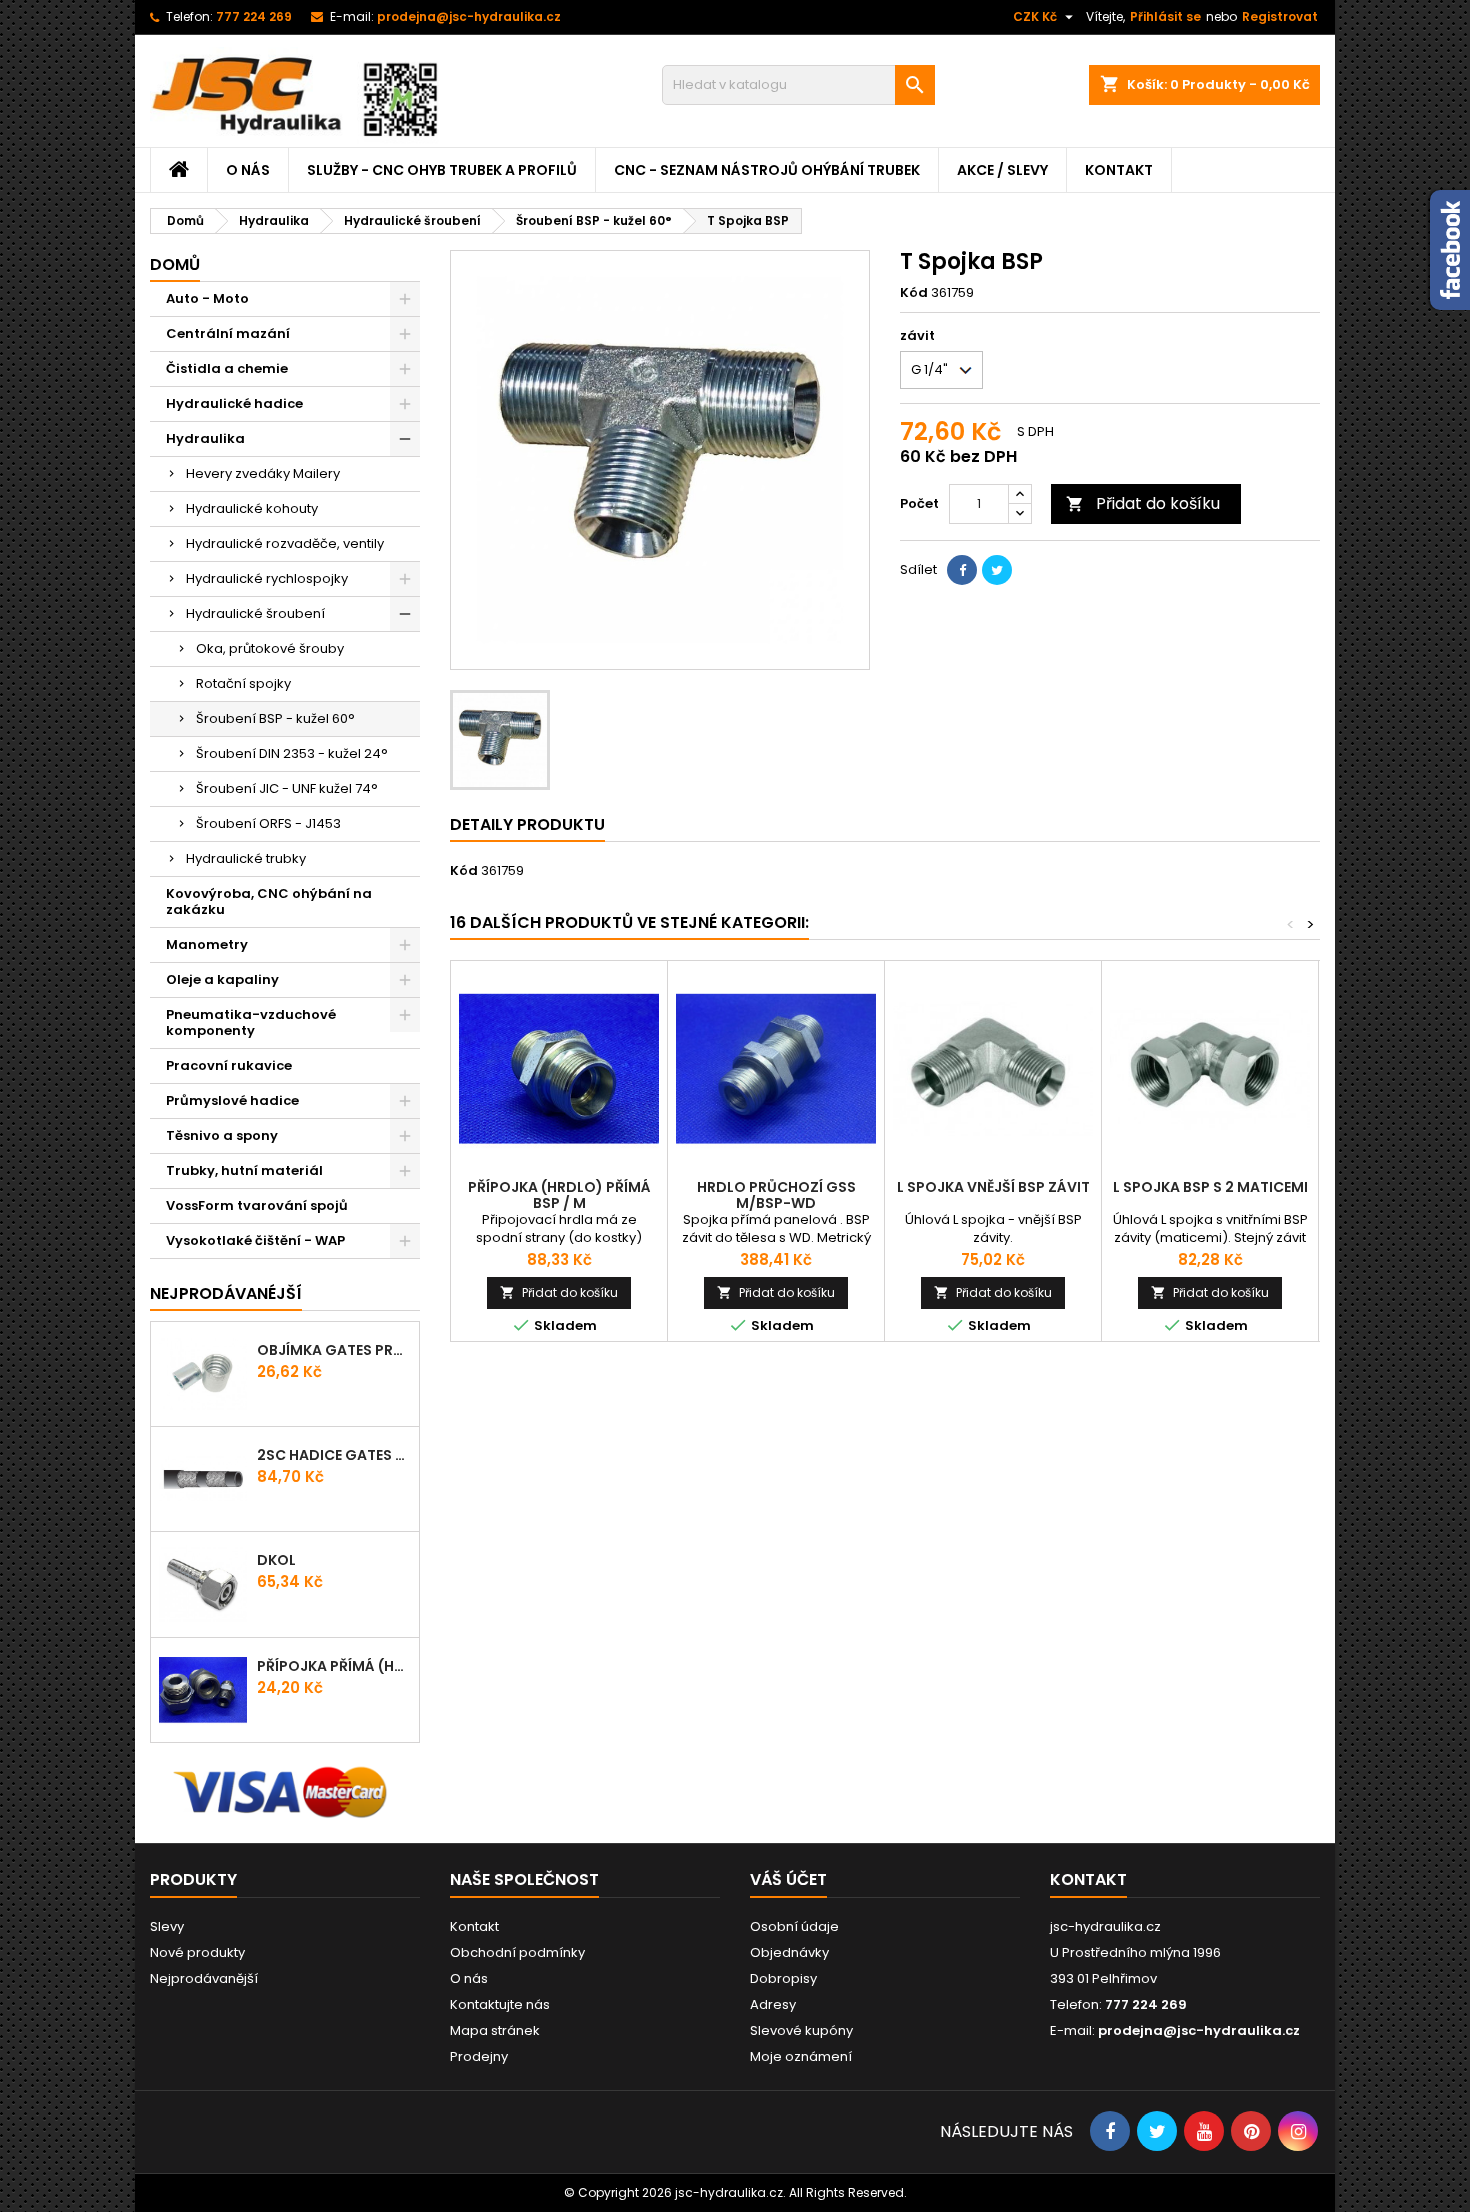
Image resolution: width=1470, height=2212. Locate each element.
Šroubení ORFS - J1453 (268, 823)
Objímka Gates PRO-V (334, 1350)
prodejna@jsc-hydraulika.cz (469, 16)
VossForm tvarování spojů (257, 1205)
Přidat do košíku (1143, 503)
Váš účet (788, 1879)
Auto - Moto (207, 298)
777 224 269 (254, 16)
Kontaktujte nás (500, 2004)
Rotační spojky (243, 683)
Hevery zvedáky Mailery (263, 473)
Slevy (167, 1926)
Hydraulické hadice (234, 403)
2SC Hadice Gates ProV (334, 1455)
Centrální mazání (228, 333)
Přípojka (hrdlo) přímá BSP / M (559, 1195)
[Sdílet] (962, 570)
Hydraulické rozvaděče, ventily (285, 543)
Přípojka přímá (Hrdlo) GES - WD (334, 1666)
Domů (175, 264)
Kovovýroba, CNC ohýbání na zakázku (269, 901)
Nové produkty (197, 1952)
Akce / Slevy (1002, 170)
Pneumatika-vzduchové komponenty (251, 1022)
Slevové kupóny (801, 2030)
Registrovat (1280, 16)
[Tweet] (997, 570)
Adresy (773, 2004)
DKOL (276, 1560)
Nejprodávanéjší (226, 1293)
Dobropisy (783, 1978)
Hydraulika (205, 438)
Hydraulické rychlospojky (267, 578)
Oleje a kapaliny (222, 979)
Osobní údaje (794, 1926)
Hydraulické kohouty (252, 508)
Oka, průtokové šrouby (270, 648)
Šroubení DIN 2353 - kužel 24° (292, 753)
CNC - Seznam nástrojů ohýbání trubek (767, 170)
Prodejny (479, 2056)
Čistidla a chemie (227, 368)
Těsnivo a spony (222, 1135)
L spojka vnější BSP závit (993, 1187)
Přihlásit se (1165, 16)
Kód (914, 293)
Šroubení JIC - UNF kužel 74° (287, 788)
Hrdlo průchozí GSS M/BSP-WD (776, 1195)
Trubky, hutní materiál (244, 1170)
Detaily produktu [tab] (527, 824)
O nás (248, 170)
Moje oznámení (801, 2056)
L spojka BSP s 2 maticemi (1210, 1187)
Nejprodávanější (204, 1978)
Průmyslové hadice (232, 1100)
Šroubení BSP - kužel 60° (275, 718)
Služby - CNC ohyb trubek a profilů (442, 170)
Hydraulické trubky (246, 858)
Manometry (207, 944)
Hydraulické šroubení (255, 613)
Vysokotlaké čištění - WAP (255, 1240)
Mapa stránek (495, 2030)
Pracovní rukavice (229, 1065)
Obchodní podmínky (517, 1952)
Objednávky (789, 1952)
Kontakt (1119, 170)
